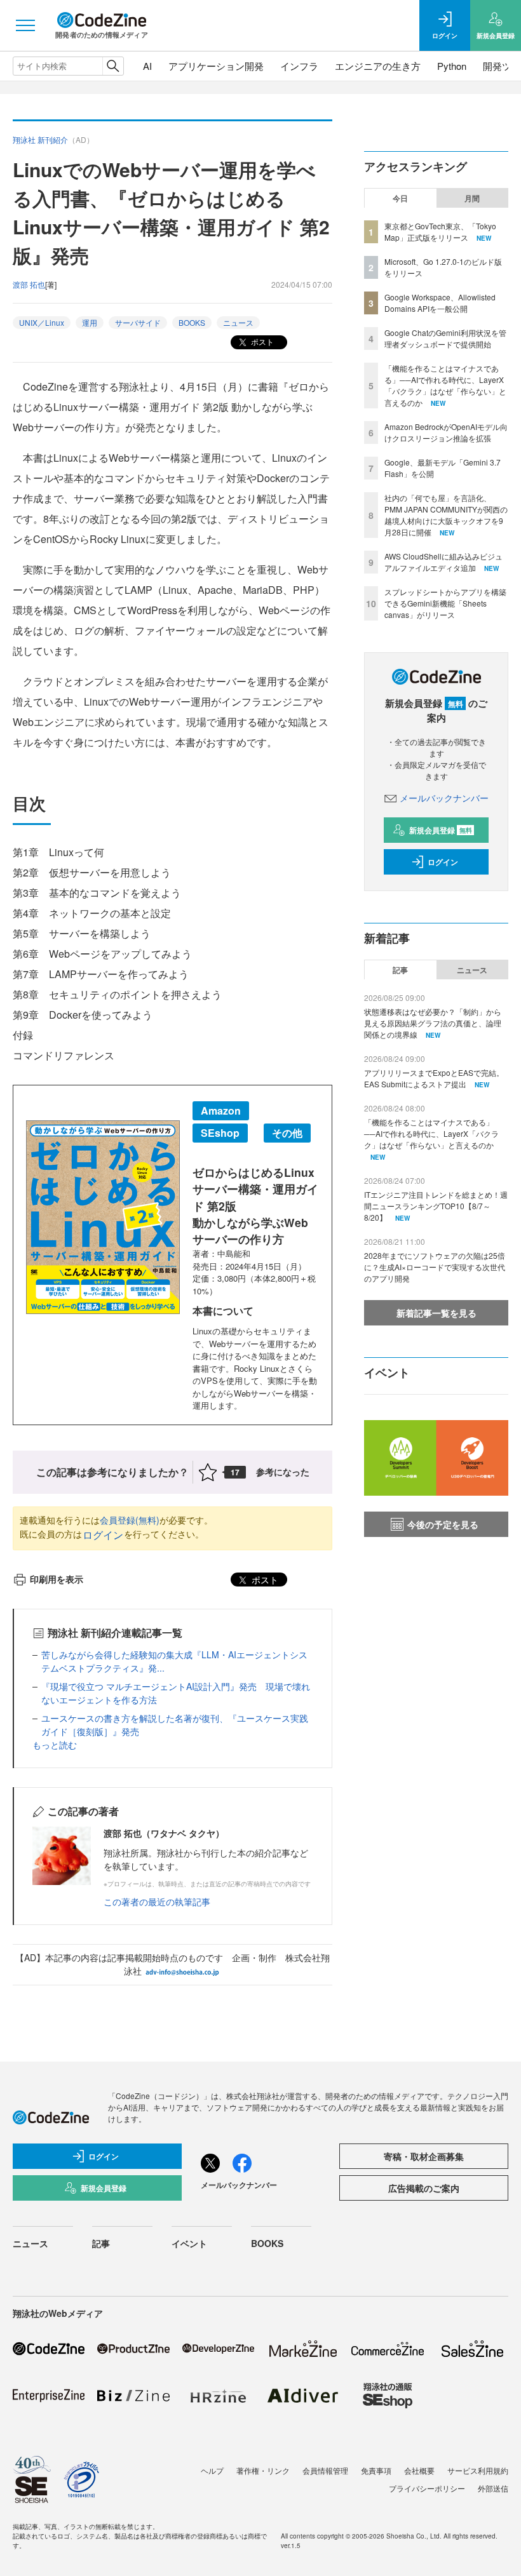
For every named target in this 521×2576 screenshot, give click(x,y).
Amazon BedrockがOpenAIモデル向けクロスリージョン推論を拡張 (446, 432)
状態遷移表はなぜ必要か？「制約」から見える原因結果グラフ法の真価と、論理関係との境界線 (433, 1023)
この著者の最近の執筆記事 (157, 1902)
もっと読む (55, 1745)
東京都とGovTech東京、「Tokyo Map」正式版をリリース (440, 231)
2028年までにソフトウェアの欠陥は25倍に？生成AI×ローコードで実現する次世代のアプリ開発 (435, 1267)
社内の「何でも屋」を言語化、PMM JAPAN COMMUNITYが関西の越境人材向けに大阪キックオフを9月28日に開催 (446, 515)
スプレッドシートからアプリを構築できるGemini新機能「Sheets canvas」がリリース (445, 603)
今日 (400, 198)
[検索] (113, 66)
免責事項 (376, 2470)
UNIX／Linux (42, 322)
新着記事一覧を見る (436, 1313)
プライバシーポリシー (427, 2488)
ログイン (103, 1535)
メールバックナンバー (444, 798)
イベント (189, 2243)
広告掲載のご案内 (424, 2188)
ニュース (238, 322)
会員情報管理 (325, 2470)
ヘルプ (212, 2470)
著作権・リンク (263, 2470)
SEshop (220, 1133)
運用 (90, 322)
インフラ (299, 66)
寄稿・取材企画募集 (424, 2156)
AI (147, 66)
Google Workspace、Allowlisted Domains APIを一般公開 (440, 303)
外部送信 (493, 2488)
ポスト (261, 341)
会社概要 (419, 2470)
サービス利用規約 (478, 2470)
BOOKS (192, 322)
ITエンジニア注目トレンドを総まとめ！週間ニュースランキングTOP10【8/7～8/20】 (436, 1206)
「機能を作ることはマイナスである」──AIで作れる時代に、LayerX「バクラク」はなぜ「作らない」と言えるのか (445, 385)
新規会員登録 (441, 830)
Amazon (221, 1110)
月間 (472, 198)
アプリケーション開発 (216, 66)
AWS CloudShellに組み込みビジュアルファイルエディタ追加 (443, 562)
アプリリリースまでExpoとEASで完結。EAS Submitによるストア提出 (434, 1078)
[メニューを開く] (25, 25)
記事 (400, 970)
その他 (287, 1133)
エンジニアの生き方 (378, 66)
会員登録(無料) (130, 1520)
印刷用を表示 (57, 1579)
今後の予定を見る (443, 1524)
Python (452, 66)
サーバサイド (138, 322)
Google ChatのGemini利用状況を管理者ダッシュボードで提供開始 (445, 338)
